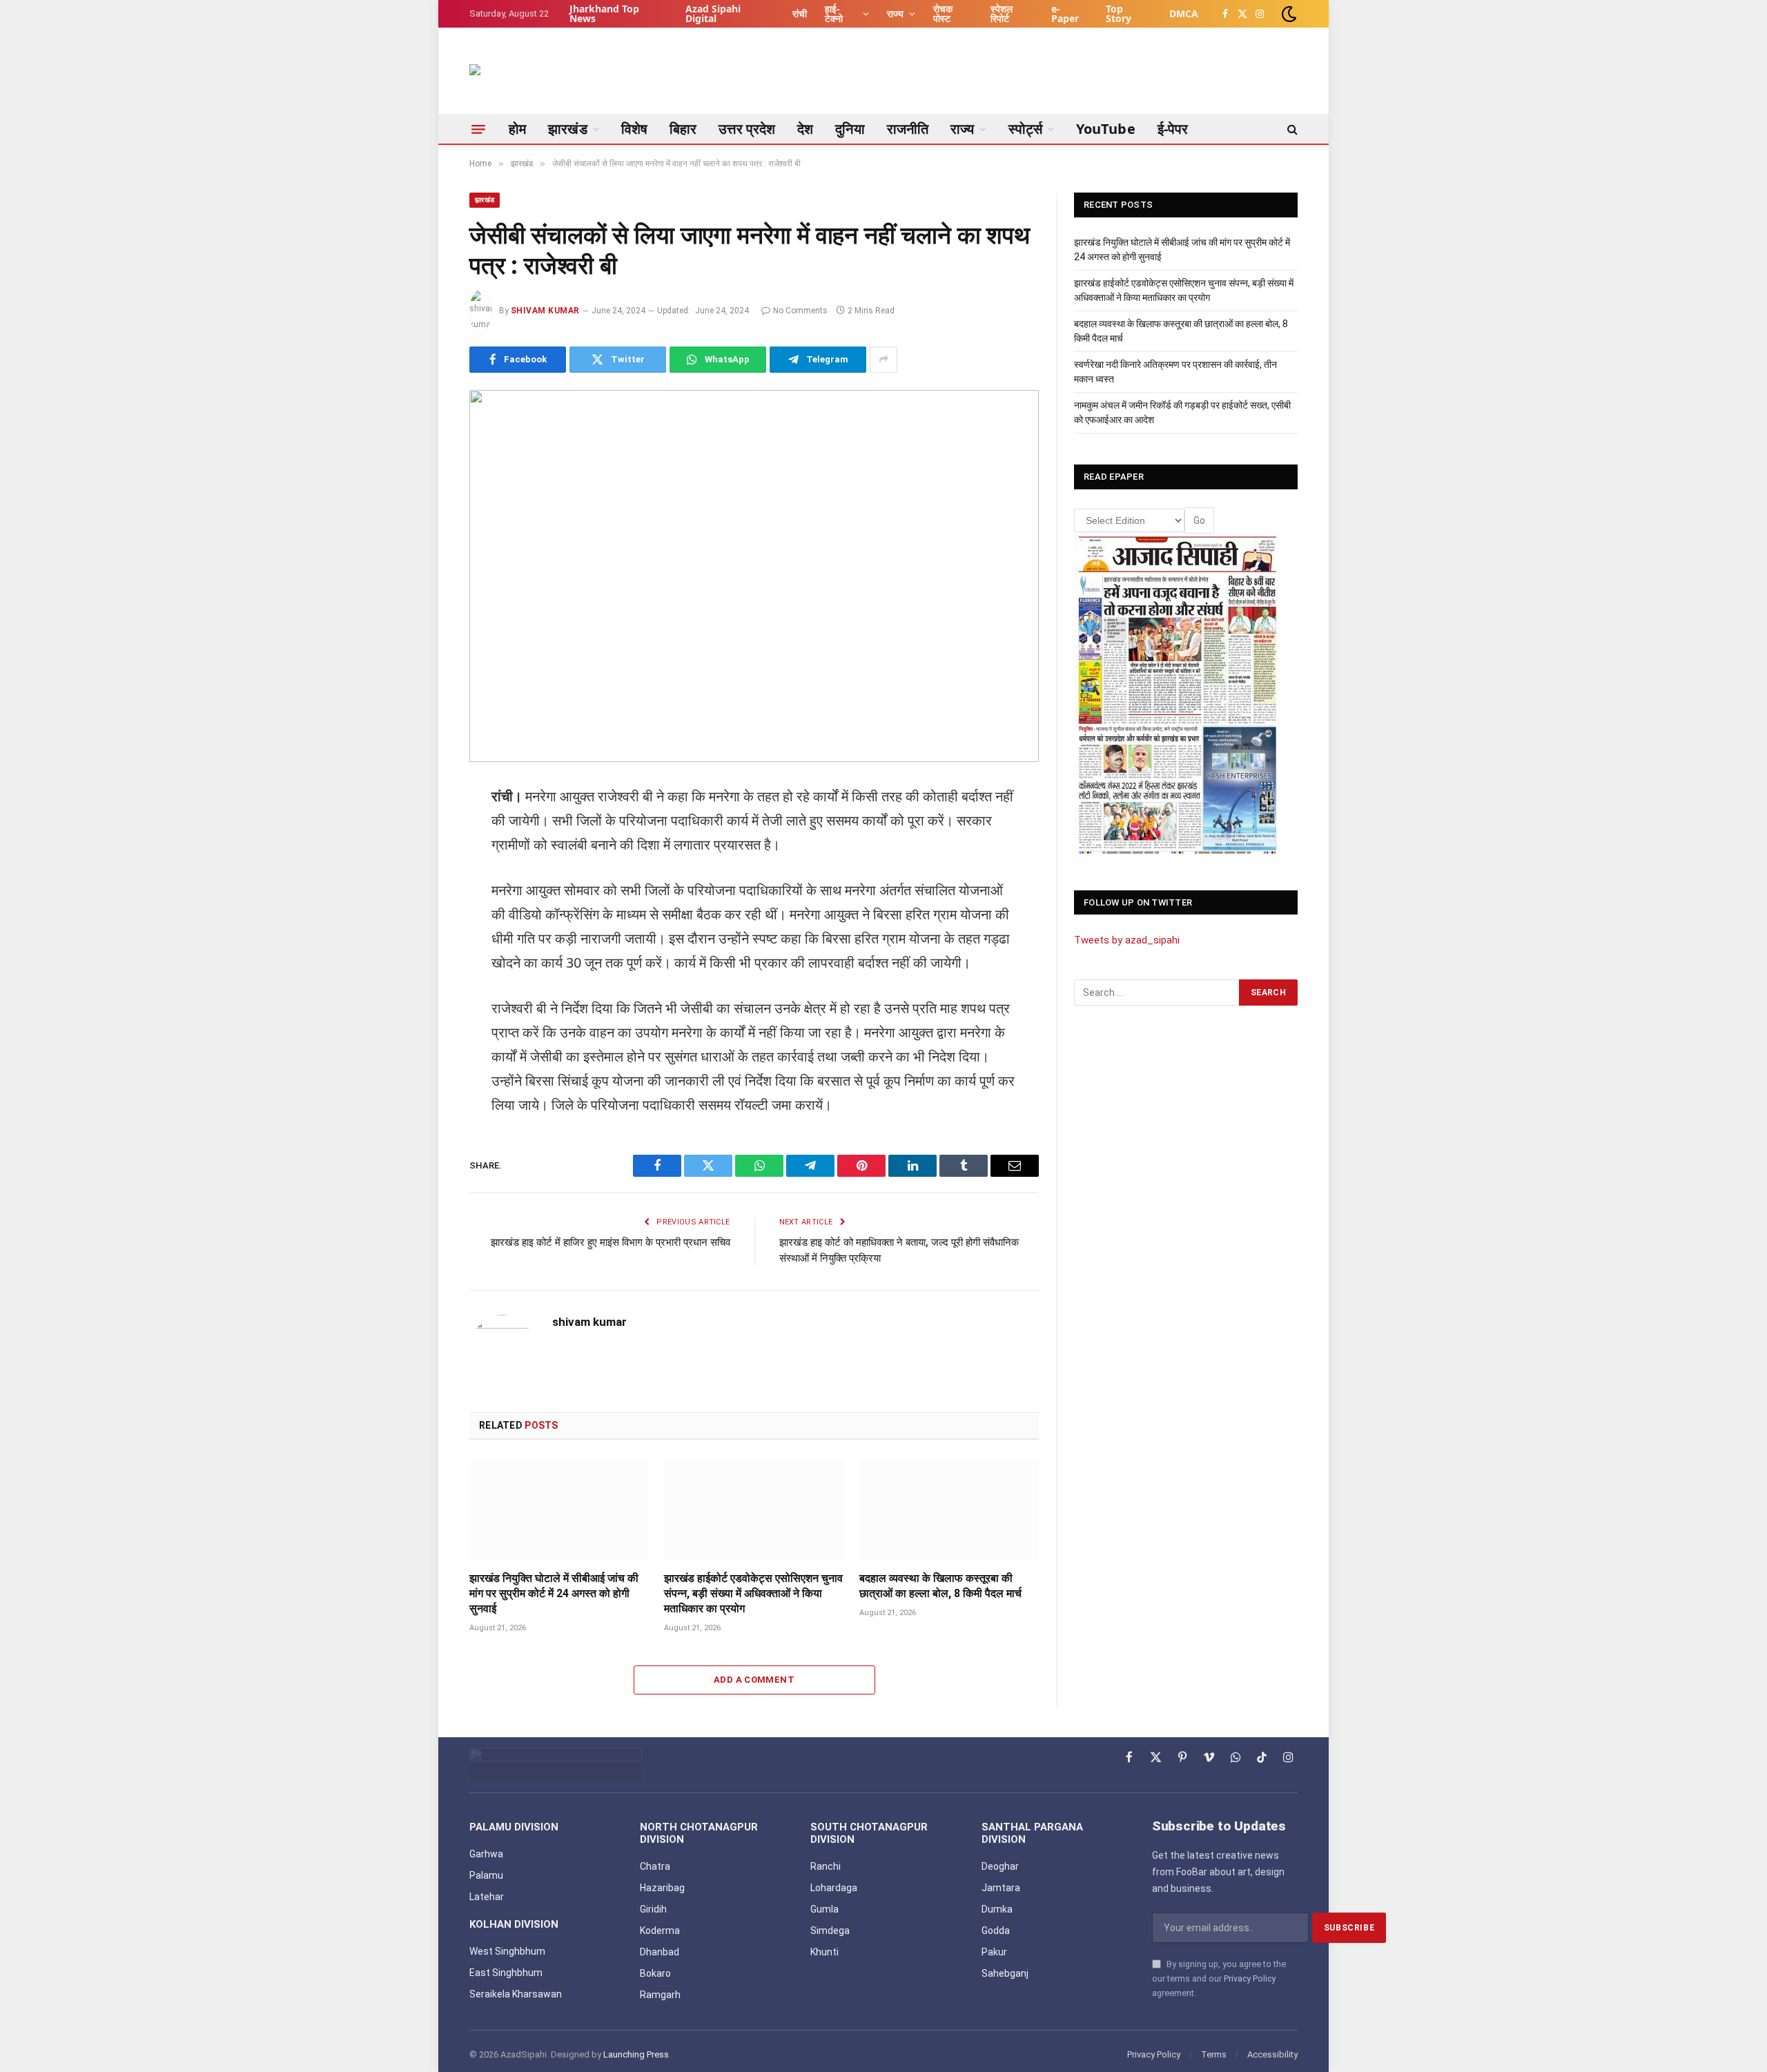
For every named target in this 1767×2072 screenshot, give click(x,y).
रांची (800, 13)
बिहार (683, 129)
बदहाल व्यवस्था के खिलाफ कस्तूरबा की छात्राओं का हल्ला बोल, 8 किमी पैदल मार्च (940, 1586)
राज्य (895, 13)
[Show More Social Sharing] (883, 360)
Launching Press (636, 2054)
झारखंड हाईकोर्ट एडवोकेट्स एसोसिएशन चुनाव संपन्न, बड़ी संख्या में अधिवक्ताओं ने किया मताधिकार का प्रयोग (753, 1593)
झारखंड (567, 129)
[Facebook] (421, 830)
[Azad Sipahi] (538, 78)
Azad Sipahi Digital (713, 13)
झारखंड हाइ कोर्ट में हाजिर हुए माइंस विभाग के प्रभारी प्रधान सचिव (611, 1242)
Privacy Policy (1250, 1978)
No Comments (800, 311)
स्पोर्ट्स (1025, 129)
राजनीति (908, 129)
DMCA (1184, 13)
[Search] (1291, 129)
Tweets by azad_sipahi (1127, 940)
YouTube (1106, 129)
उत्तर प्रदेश (747, 129)
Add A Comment (754, 1680)
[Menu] (478, 129)
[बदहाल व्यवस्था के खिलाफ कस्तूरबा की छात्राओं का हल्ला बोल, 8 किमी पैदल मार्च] (949, 1509)
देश (805, 129)
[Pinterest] (421, 1006)
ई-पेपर (1173, 129)
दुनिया (850, 129)
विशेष (634, 129)
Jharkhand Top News (604, 13)
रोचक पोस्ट (943, 13)
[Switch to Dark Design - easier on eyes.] (1288, 14)
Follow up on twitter (1138, 902)
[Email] (421, 1041)
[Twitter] (421, 865)
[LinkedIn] (421, 970)
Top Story (1119, 13)
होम (517, 129)
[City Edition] (1178, 696)
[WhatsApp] (421, 900)
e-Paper (1065, 13)
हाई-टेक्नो (834, 13)
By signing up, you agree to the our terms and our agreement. (1219, 1979)
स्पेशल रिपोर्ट (1002, 13)
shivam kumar (545, 311)
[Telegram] (421, 935)
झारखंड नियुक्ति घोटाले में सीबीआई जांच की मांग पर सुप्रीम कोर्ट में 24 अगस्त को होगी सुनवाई (554, 1593)
